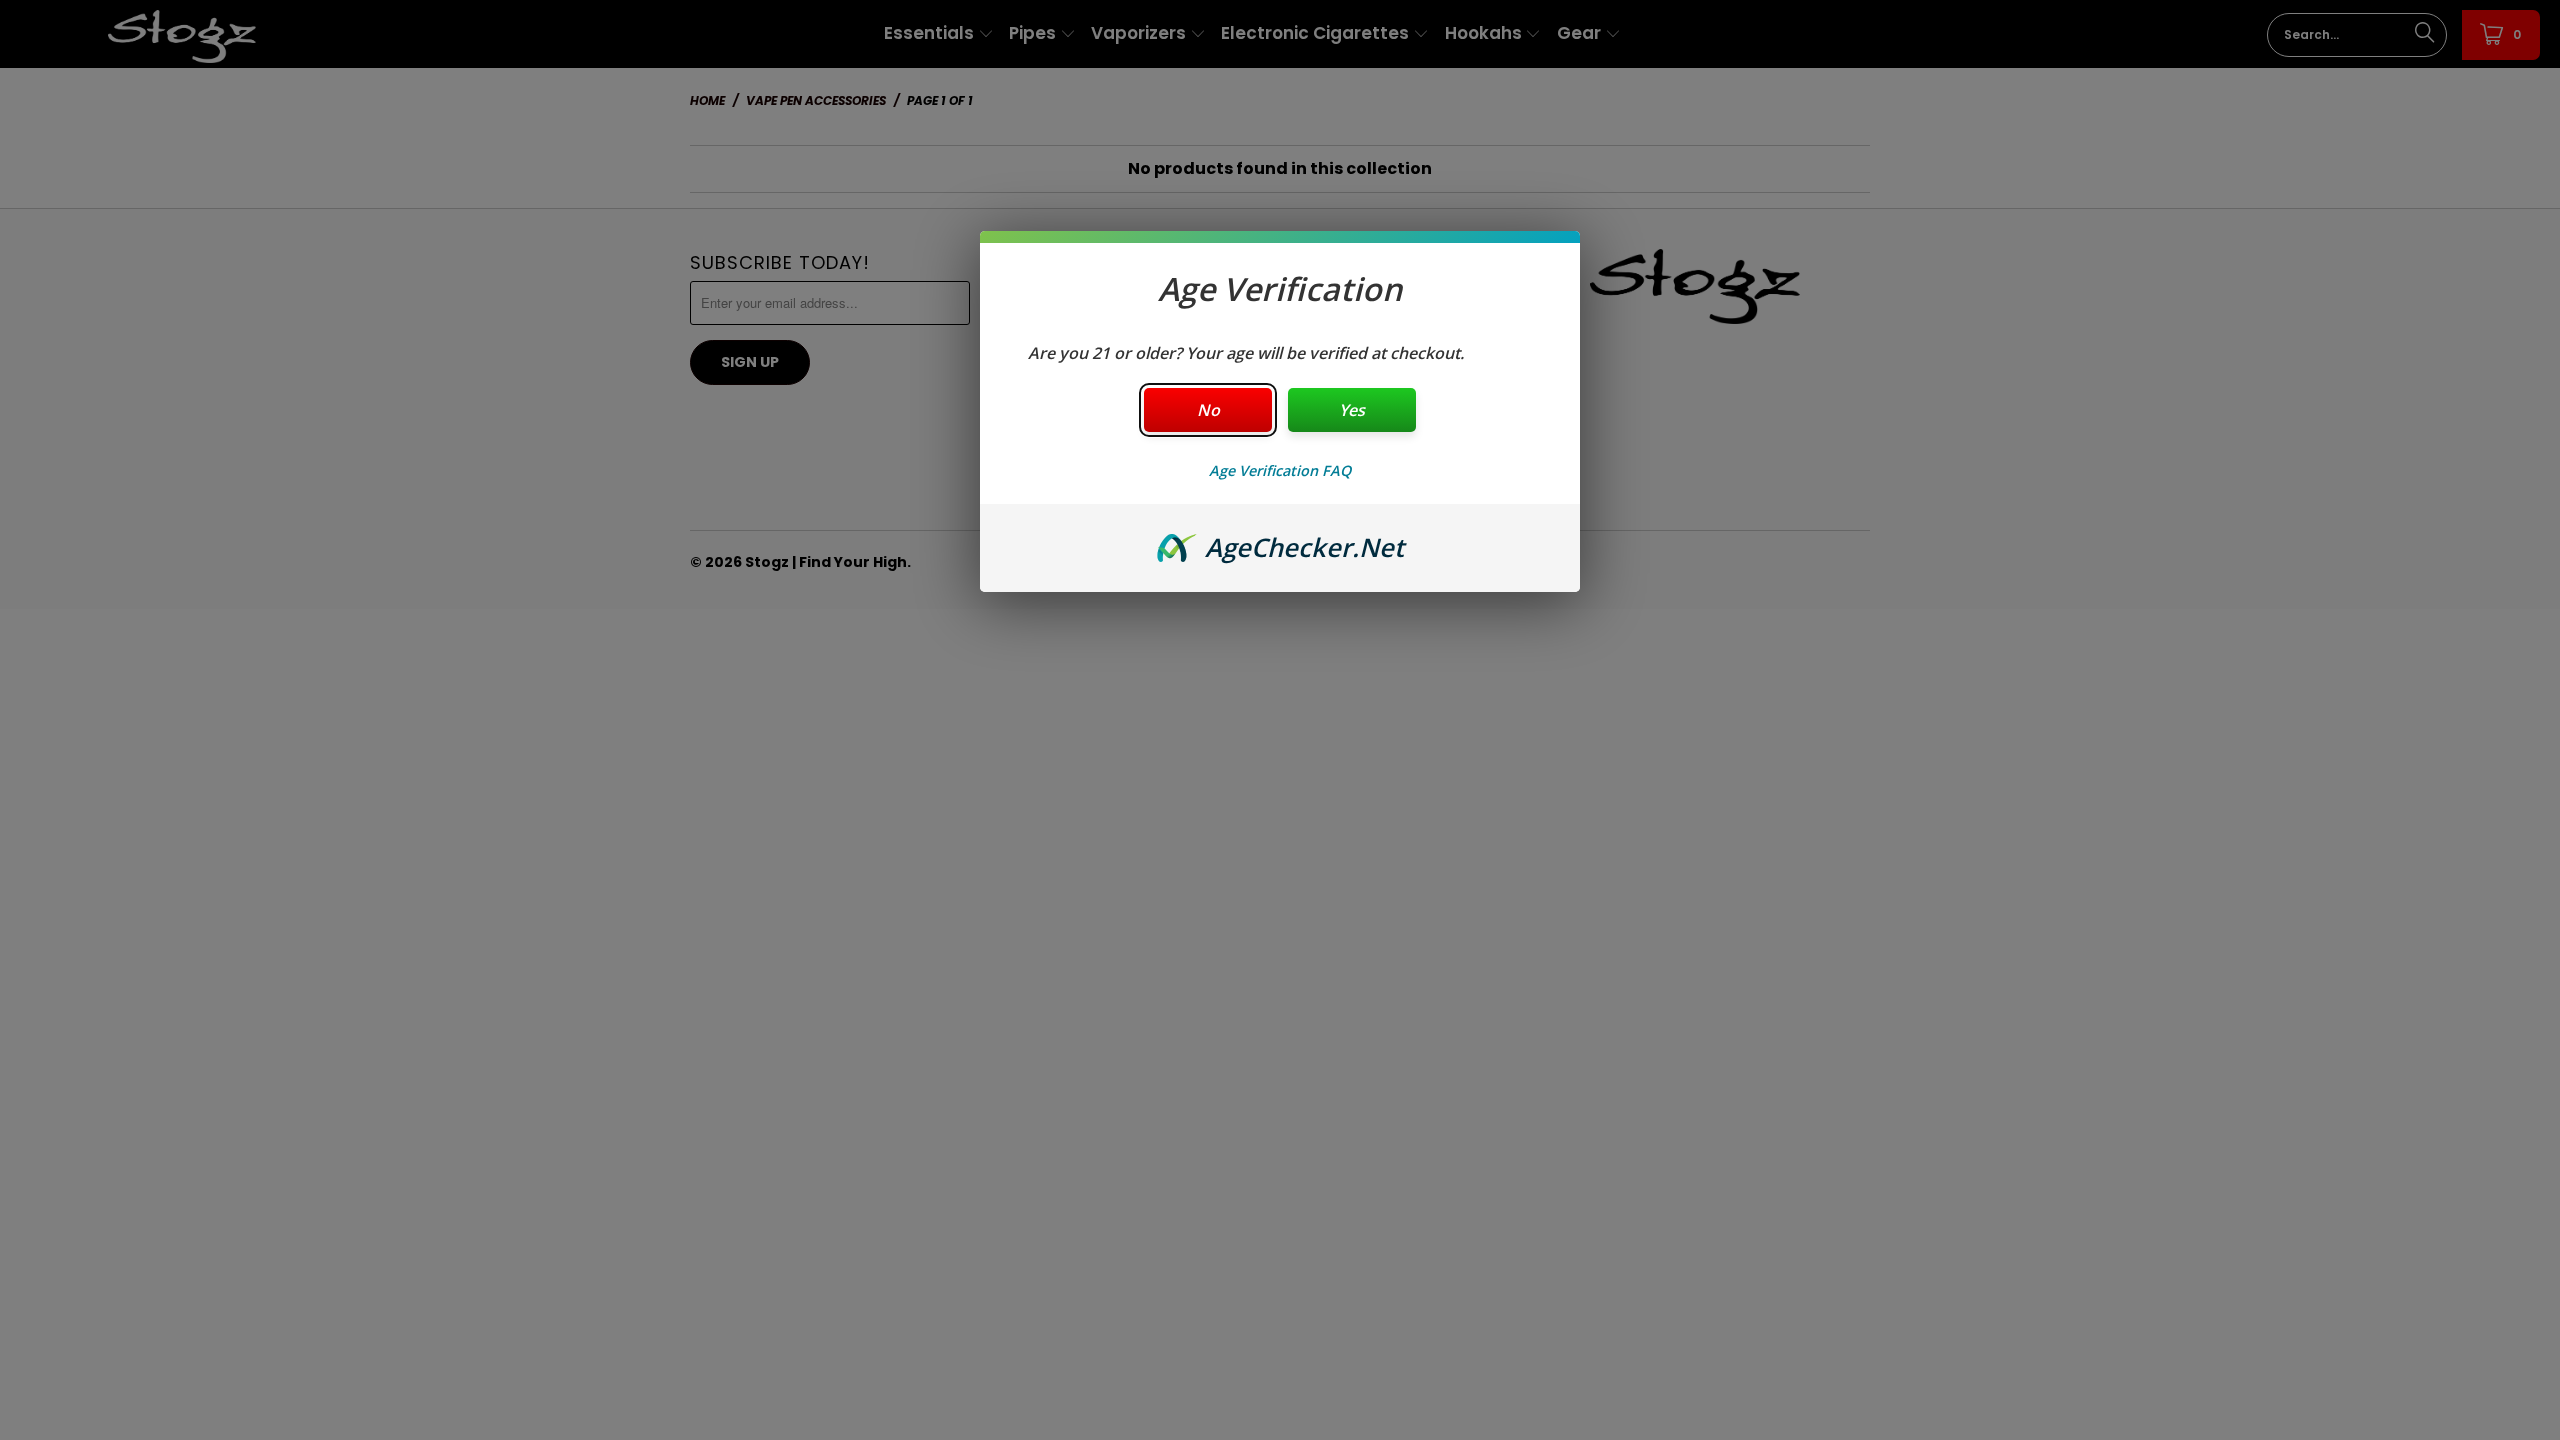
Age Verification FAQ (1280, 470)
